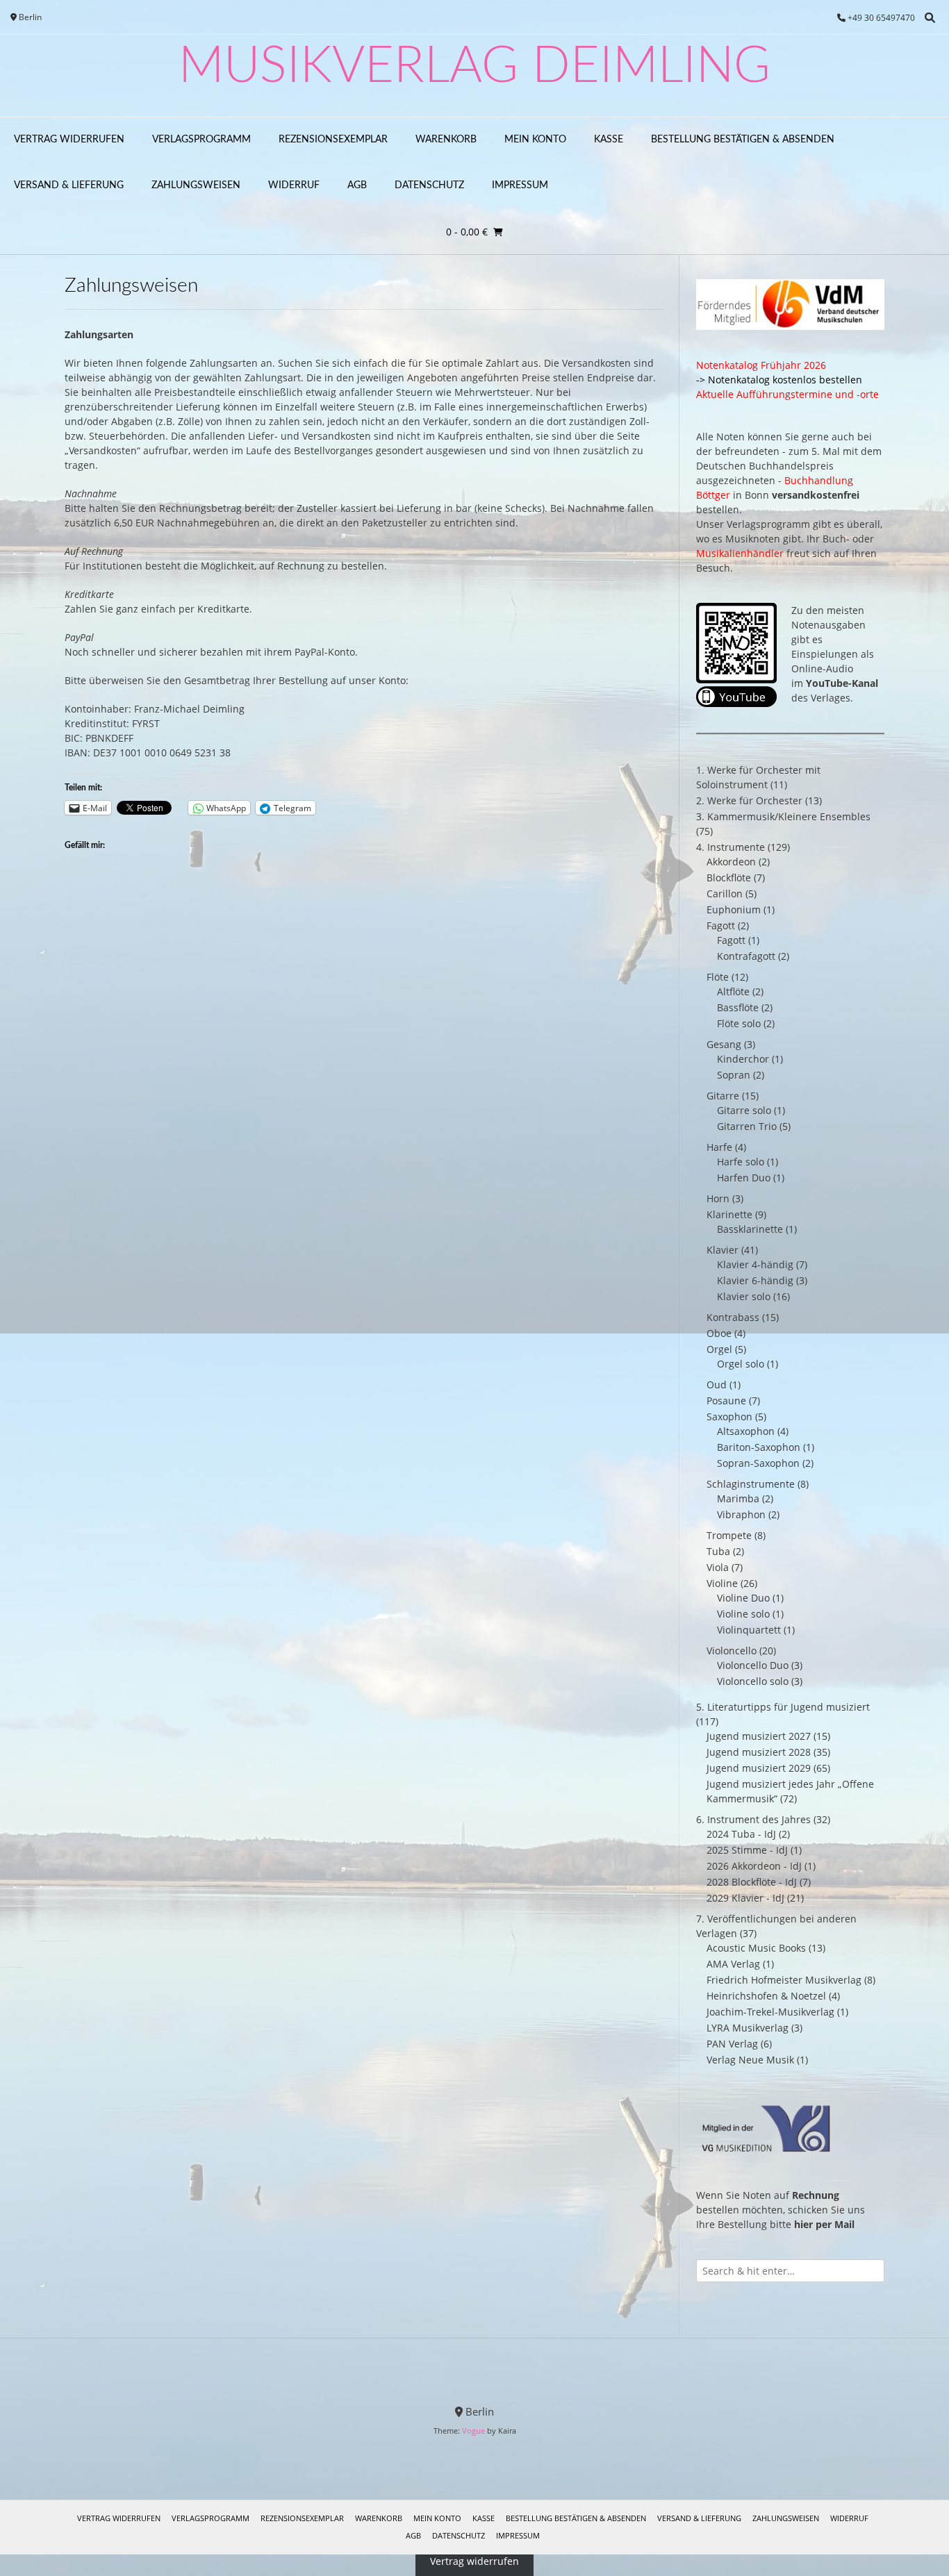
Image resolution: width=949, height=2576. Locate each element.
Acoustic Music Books (756, 1948)
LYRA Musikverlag (748, 2028)
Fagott (721, 925)
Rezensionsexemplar (333, 140)
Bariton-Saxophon (759, 1447)
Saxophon (729, 1416)
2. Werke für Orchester (749, 800)
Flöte (718, 977)
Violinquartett (749, 1630)
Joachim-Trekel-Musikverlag (770, 2012)
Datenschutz (429, 185)
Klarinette (729, 1214)
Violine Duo (743, 1598)
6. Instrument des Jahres (753, 1819)
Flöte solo (739, 1023)
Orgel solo (741, 1364)
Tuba (718, 1551)
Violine (722, 1583)
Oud (717, 1385)
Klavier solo (744, 1296)
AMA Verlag (733, 1964)
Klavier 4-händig (755, 1264)
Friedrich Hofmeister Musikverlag (784, 1980)
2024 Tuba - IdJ (741, 1834)
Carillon (725, 894)
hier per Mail (824, 2224)
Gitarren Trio (747, 1126)
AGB (357, 185)
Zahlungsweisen (196, 185)
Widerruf (294, 185)
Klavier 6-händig (755, 1280)
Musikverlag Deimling (474, 67)
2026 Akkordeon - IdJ (754, 1866)
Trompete (729, 1535)
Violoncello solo (753, 1681)
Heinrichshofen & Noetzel (766, 1996)
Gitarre (723, 1096)
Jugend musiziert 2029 (759, 1768)
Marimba (738, 1498)
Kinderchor (743, 1059)
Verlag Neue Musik (750, 2060)
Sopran (734, 1075)
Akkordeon (731, 862)
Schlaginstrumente (751, 1484)
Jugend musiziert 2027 (759, 1736)
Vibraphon (741, 1514)
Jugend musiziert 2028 (759, 1752)
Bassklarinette (750, 1229)
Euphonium (734, 909)
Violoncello (732, 1651)
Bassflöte (738, 1007)
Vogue (473, 2430)
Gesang (724, 1044)
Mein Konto (535, 140)
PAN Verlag (732, 2044)
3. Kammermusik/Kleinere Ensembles (783, 816)
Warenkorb (446, 140)
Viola (718, 1567)
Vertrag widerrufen (69, 140)
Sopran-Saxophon (758, 1463)
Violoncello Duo (753, 1665)
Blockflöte (729, 878)
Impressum (520, 185)
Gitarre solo (744, 1110)
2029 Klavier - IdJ (745, 1898)
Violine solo (743, 1614)
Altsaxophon (746, 1431)
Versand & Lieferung (69, 185)
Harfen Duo (744, 1178)
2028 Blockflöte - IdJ (752, 1882)
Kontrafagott (746, 956)
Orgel (719, 1349)
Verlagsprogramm (201, 140)
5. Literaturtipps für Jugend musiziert (783, 1707)
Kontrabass (733, 1317)
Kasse (609, 140)
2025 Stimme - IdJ (747, 1850)
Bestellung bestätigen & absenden (743, 140)
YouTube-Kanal (842, 683)
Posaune (726, 1401)
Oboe (719, 1333)
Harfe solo (741, 1162)
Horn (718, 1198)
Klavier (723, 1250)
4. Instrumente (731, 847)
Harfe (719, 1147)
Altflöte (733, 991)
